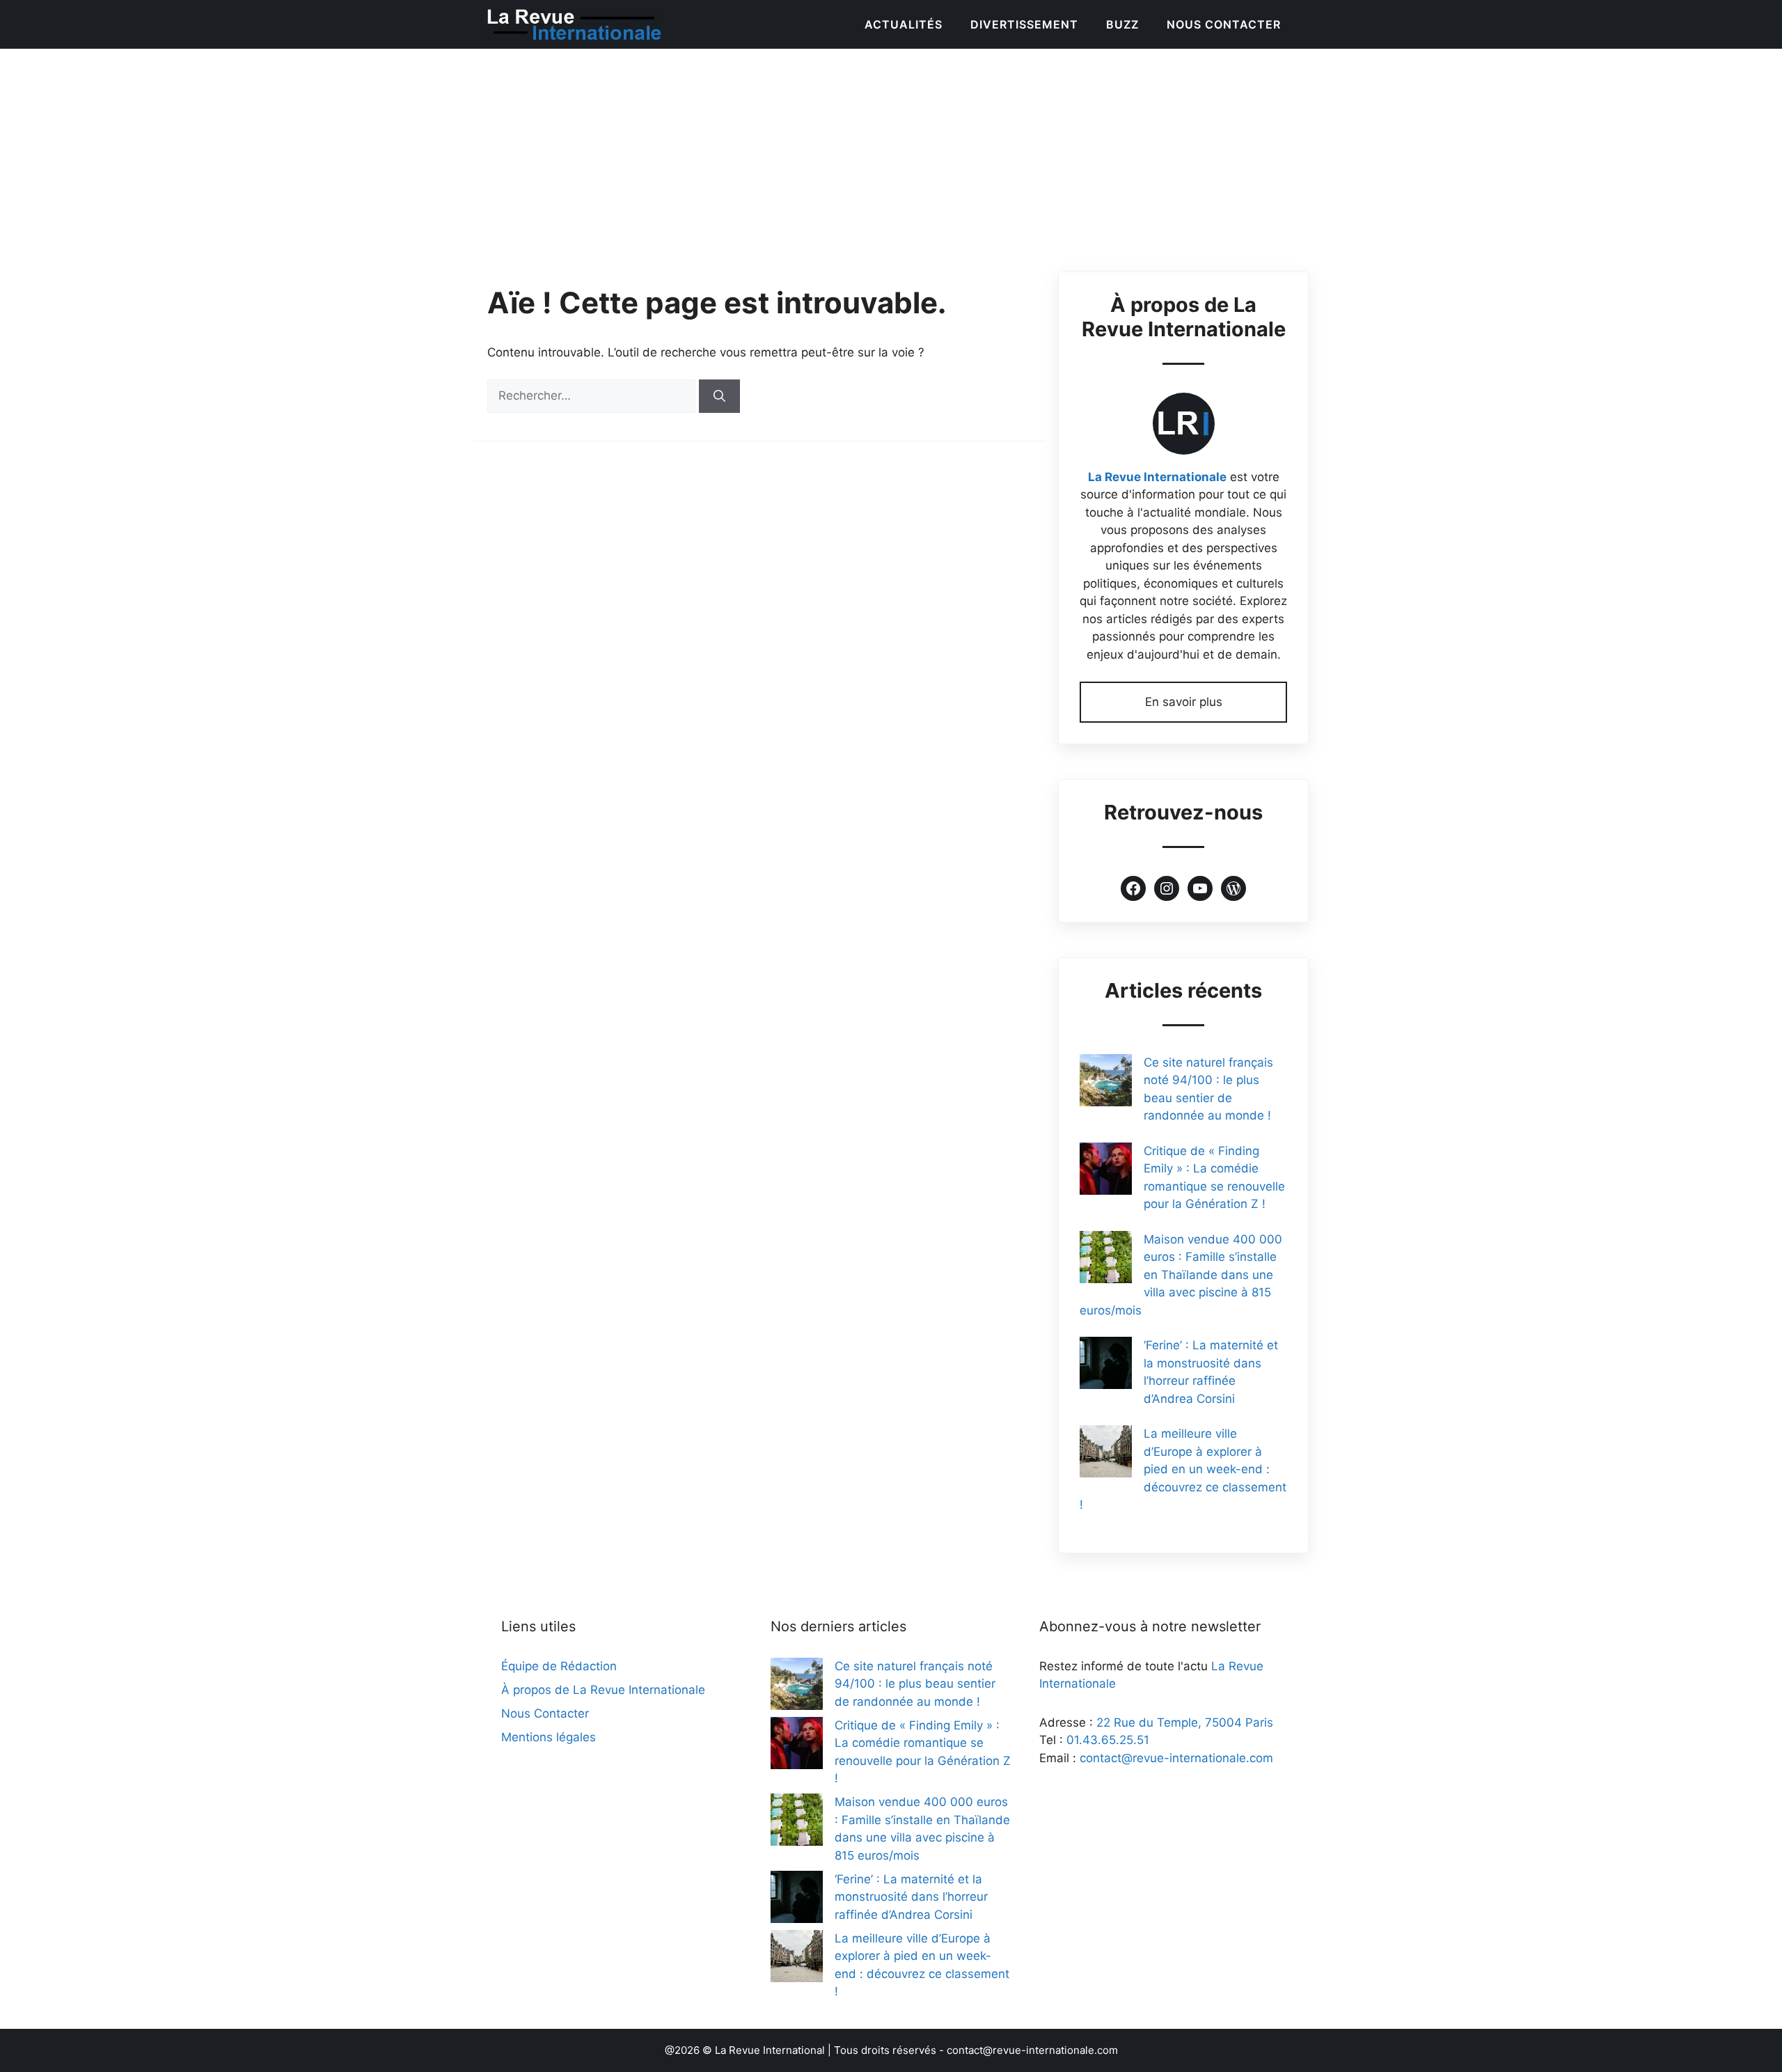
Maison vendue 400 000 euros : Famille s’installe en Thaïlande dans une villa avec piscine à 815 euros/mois (1181, 1275)
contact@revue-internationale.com (1176, 1758)
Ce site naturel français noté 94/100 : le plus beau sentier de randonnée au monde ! (915, 1684)
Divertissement (1024, 24)
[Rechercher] (719, 396)
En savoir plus (1184, 702)
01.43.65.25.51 (1108, 1740)
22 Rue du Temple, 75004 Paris (1185, 1722)
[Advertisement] (891, 153)
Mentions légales (549, 1737)
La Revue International (770, 2050)
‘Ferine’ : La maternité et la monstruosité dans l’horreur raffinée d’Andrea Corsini (911, 1897)
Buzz (1122, 24)
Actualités (904, 24)
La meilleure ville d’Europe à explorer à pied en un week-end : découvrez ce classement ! (1183, 1469)
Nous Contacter (1224, 24)
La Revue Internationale (1157, 477)
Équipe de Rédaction (559, 1666)
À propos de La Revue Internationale (603, 1690)
